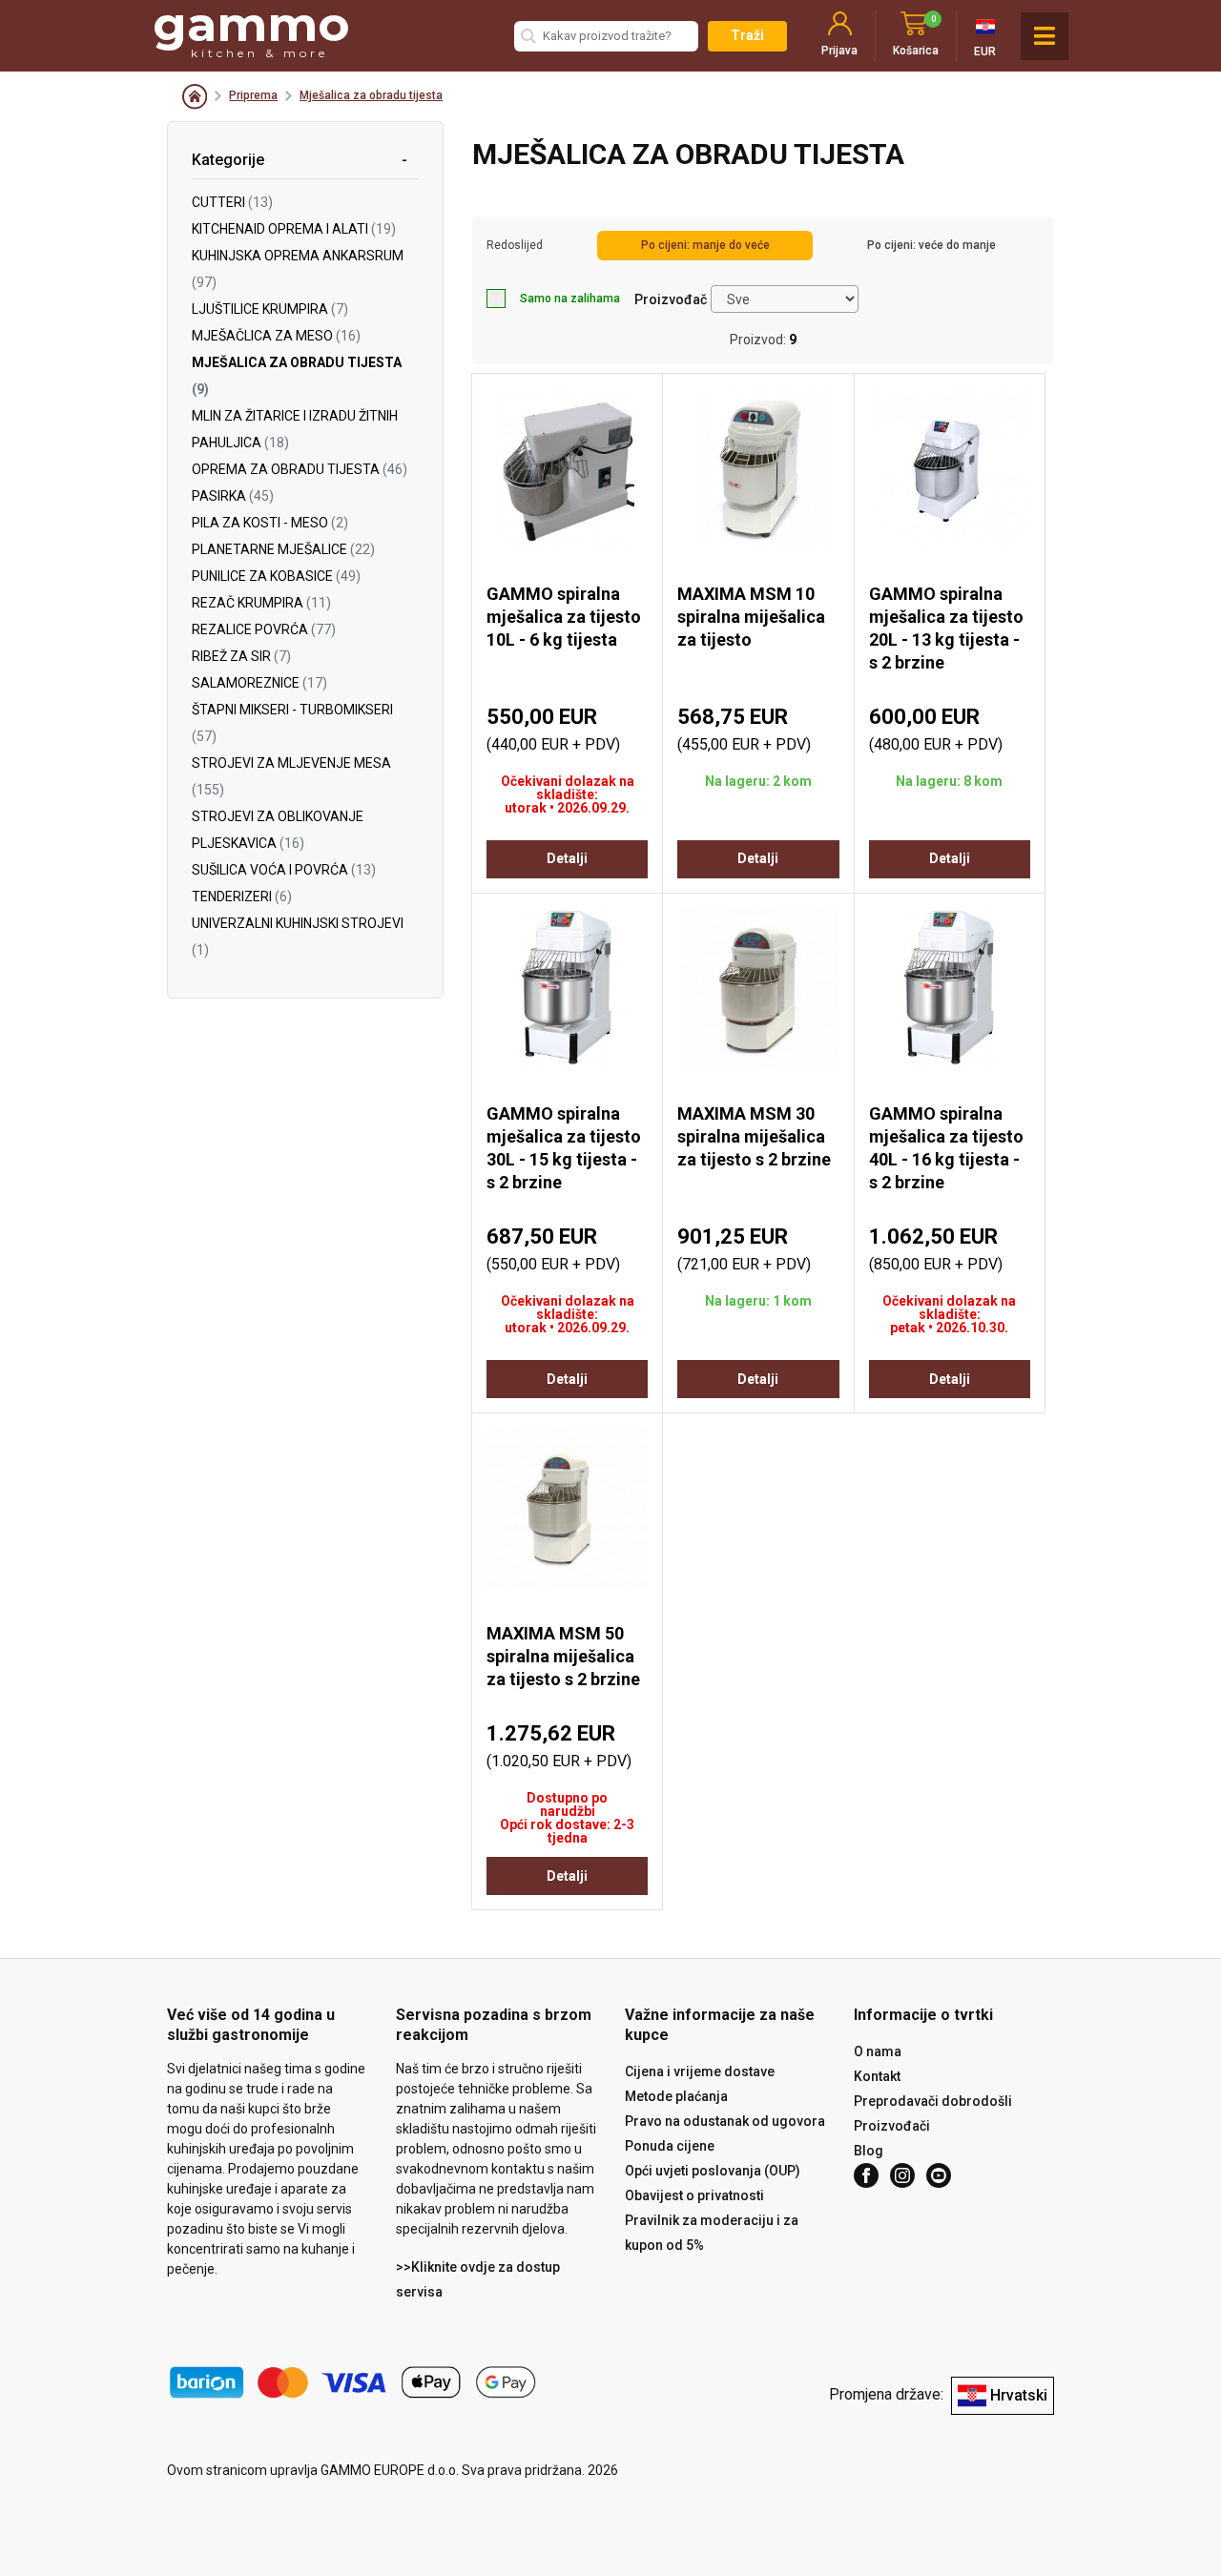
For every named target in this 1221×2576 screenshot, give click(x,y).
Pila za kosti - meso (270, 523)
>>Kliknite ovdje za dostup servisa (478, 2279)
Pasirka (233, 496)
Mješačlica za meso (276, 336)
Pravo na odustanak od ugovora (725, 2121)
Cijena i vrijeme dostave (700, 2071)
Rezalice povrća (264, 629)
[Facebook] (866, 2175)
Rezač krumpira (261, 603)
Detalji (567, 858)
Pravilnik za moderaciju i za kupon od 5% (712, 2233)
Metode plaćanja (676, 2096)
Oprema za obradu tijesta (300, 469)
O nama (878, 2051)
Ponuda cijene (670, 2146)
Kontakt (877, 2076)
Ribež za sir (241, 656)
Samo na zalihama (570, 299)
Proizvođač (671, 299)
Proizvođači (892, 2126)
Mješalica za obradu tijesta (371, 95)
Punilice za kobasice (276, 576)
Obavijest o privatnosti (694, 2195)
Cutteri (232, 202)
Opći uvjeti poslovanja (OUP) (713, 2171)
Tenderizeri (242, 896)
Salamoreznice (259, 683)
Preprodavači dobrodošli (933, 2101)
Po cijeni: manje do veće (705, 245)
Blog (869, 2151)
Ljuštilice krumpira (270, 309)
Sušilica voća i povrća (284, 870)
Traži (747, 35)
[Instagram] (902, 2175)
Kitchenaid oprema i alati (294, 229)
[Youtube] (939, 2175)
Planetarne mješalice (283, 549)
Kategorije (228, 160)
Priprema (253, 95)
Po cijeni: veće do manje (931, 245)
